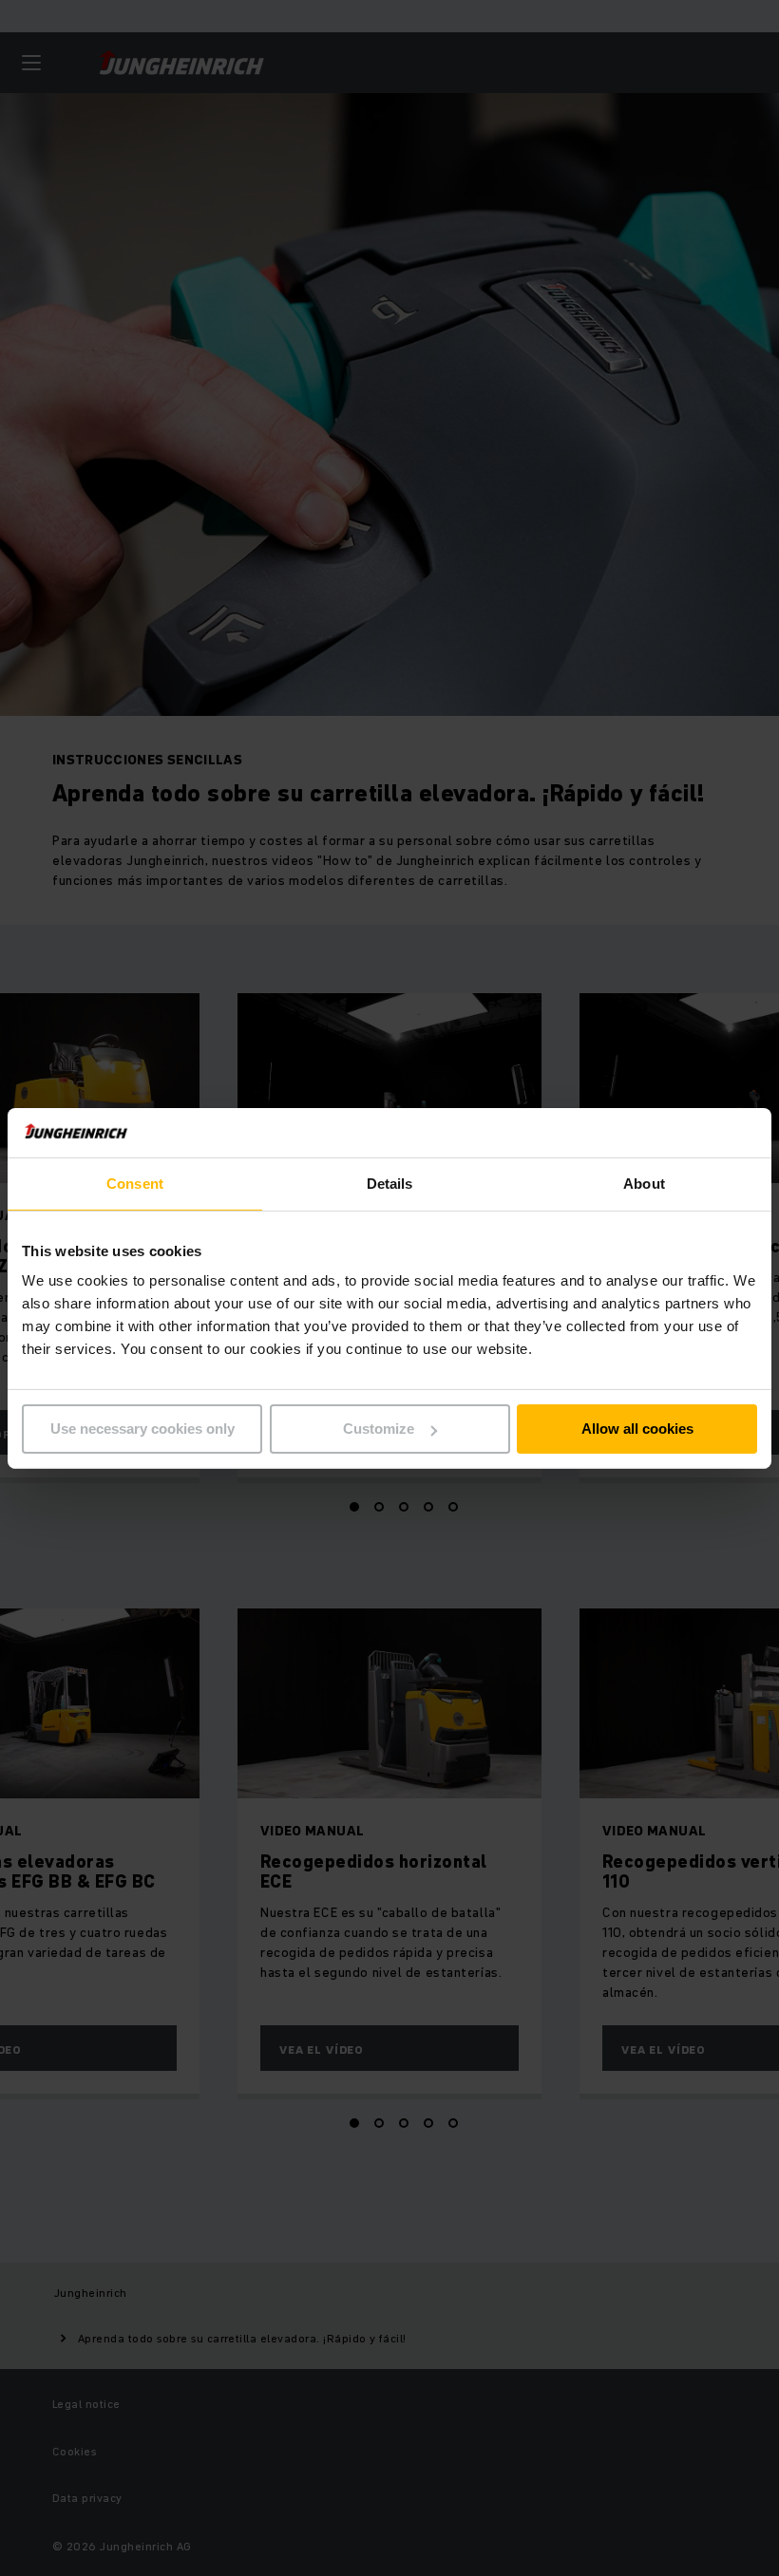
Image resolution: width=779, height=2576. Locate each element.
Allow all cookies (637, 1429)
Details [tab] (390, 1184)
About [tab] (644, 1184)
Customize (379, 1429)
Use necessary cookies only (142, 1429)
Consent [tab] (135, 1184)
